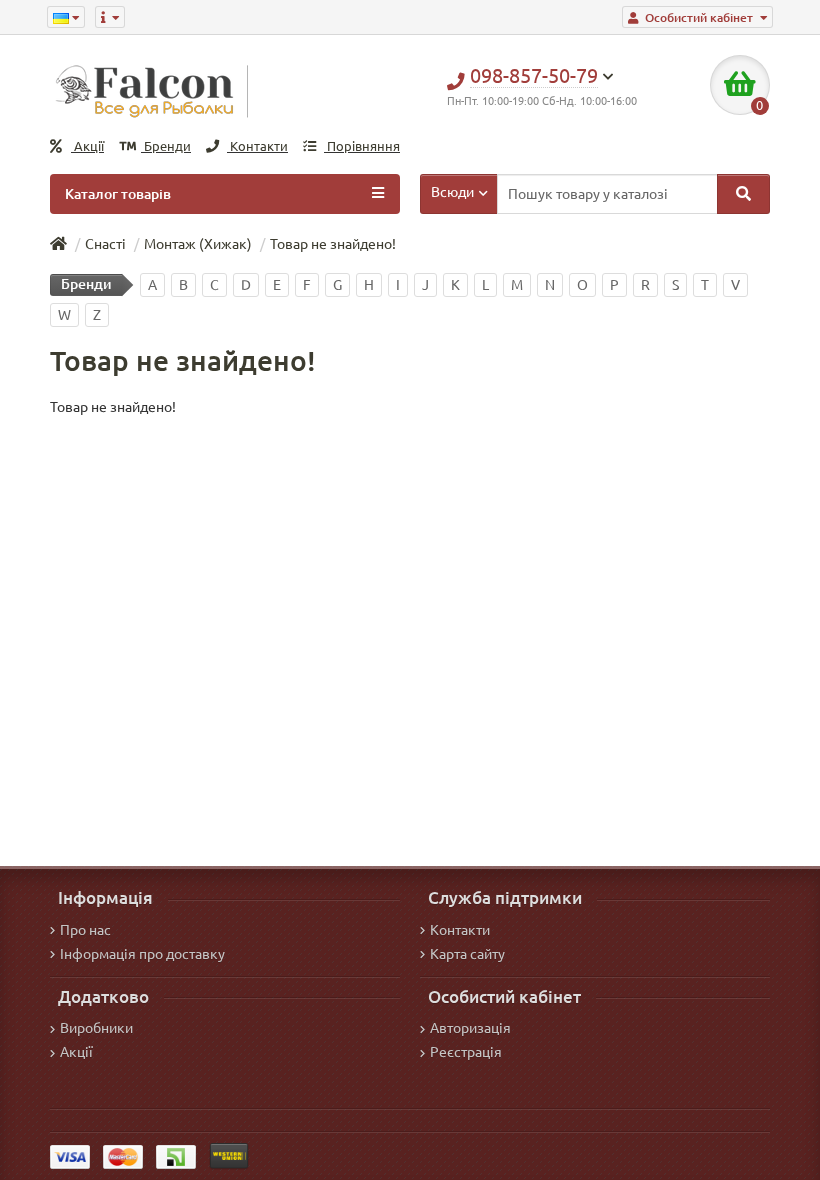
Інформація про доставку (142, 954)
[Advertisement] (410, 567)
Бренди (166, 146)
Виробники (96, 1028)
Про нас (85, 930)
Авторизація (470, 1028)
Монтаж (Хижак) (198, 244)
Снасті (105, 244)
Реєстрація (466, 1052)
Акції (87, 146)
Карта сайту (467, 954)
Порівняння (362, 146)
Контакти (257, 146)
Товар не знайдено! (333, 244)
